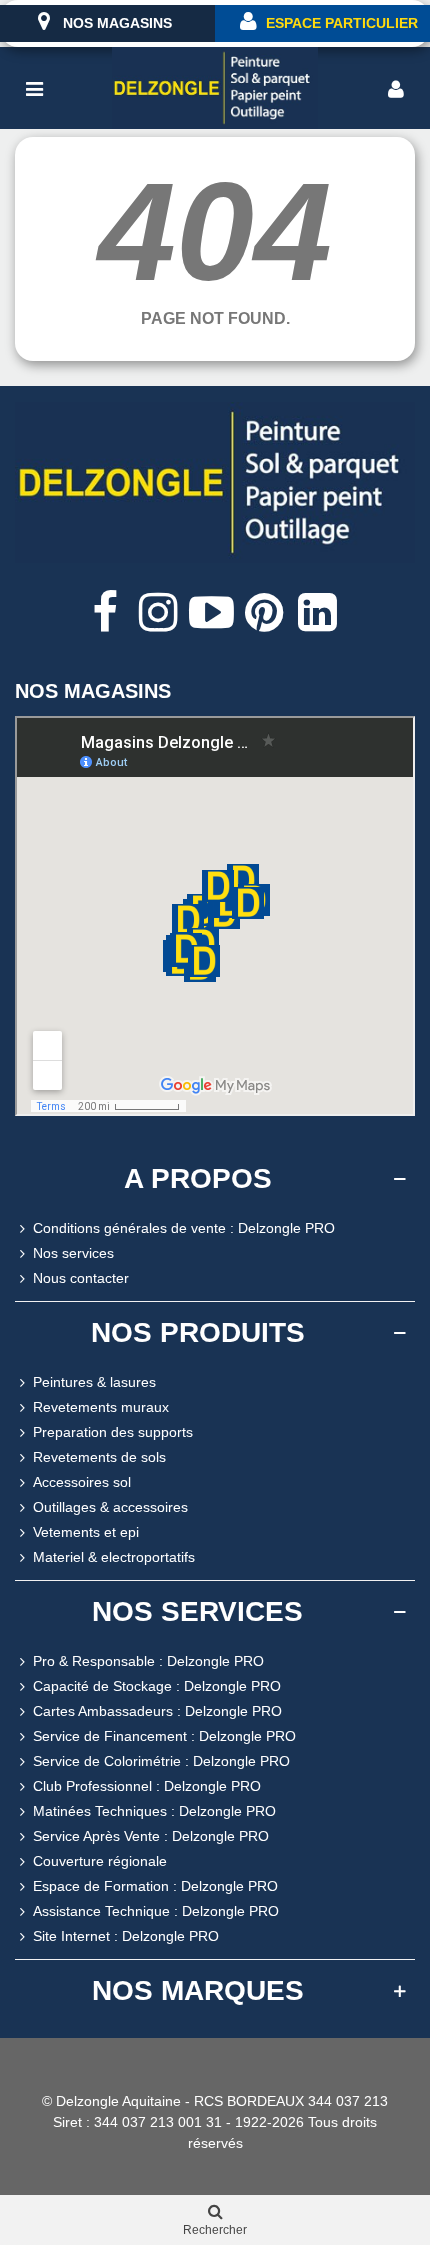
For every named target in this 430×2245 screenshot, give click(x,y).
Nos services (73, 1253)
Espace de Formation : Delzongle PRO (155, 1886)
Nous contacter (81, 1278)
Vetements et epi (86, 1532)
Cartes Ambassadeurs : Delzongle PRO (157, 1711)
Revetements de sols (99, 1457)
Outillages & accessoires (110, 1507)
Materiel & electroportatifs (114, 1557)
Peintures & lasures (94, 1382)
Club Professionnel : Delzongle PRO (147, 1786)
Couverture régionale (100, 1861)
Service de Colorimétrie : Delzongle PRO (161, 1761)
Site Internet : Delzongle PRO (126, 1936)
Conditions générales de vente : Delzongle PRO (184, 1228)
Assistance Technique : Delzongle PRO (156, 1911)
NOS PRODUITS (198, 1332)
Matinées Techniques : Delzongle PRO (154, 1811)
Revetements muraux (101, 1407)
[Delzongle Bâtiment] (215, 88)
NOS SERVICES (197, 1611)
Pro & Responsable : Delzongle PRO (148, 1661)
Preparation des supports (113, 1432)
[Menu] (34, 88)
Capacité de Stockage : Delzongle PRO (157, 1686)
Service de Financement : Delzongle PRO (164, 1736)
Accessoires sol (82, 1482)
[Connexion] (396, 88)
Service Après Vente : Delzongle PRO (151, 1836)
